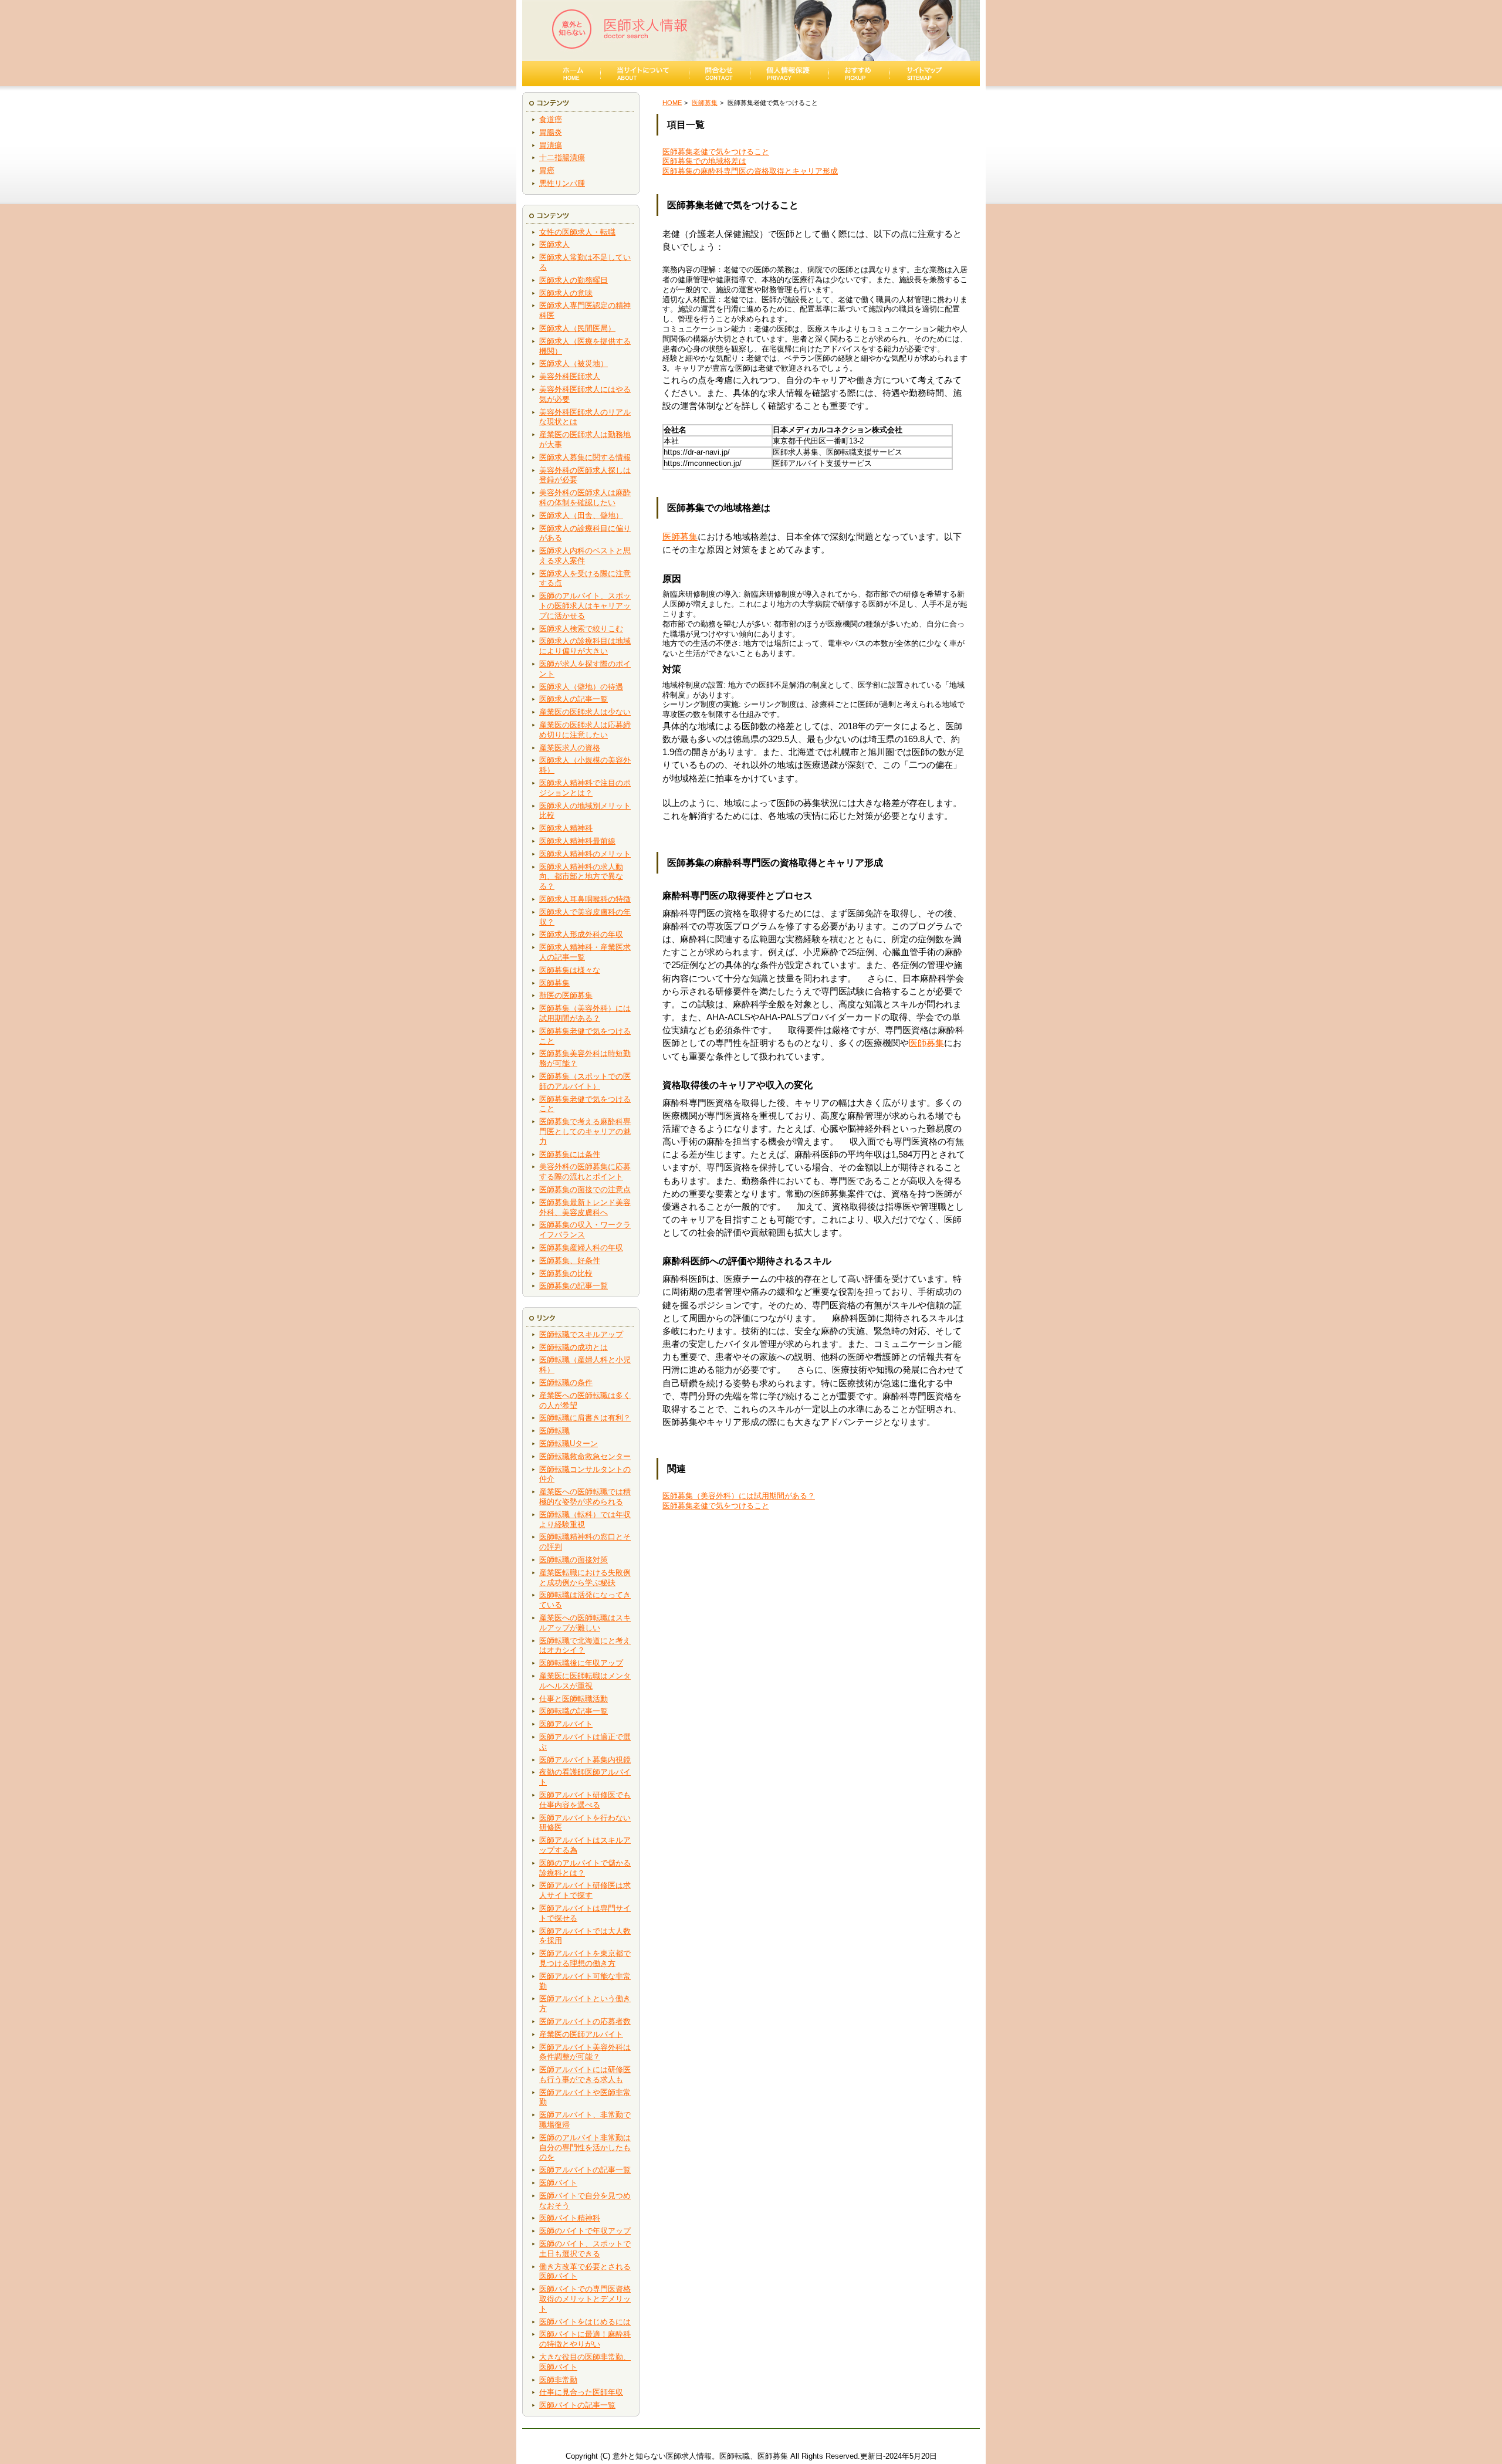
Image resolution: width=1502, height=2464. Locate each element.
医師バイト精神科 (570, 2218)
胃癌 (547, 170)
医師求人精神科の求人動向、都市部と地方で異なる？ (581, 877)
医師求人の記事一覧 (574, 699)
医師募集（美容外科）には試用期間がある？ (585, 1013)
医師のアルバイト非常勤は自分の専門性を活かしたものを (585, 2147)
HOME (672, 103)
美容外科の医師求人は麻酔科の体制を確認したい (585, 497)
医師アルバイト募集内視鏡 (585, 1760)
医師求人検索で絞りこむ (581, 629)
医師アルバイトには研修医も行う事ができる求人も (585, 2074)
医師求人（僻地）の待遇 (581, 687)
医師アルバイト (566, 1724)
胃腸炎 (551, 132)
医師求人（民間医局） (577, 328)
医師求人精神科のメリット (585, 854)
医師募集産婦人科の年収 (581, 1248)
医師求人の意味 (566, 293)
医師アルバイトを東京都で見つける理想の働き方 (585, 1958)
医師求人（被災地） (574, 363)
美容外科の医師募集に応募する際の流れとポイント (585, 1172)
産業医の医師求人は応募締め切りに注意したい (585, 730)
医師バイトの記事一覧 (577, 2405)
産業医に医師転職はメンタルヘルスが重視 (585, 1681)
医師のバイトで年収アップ (585, 2231)
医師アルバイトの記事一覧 (585, 2170)
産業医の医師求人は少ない (585, 712)
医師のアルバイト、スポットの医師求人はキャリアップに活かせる (585, 606)
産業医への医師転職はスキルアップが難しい (585, 1623)
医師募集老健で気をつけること (716, 152)
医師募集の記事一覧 (574, 1286)
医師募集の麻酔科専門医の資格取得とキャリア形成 (750, 171)
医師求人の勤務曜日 (574, 280)
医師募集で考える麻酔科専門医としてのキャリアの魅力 (585, 1131)
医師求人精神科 (566, 828)
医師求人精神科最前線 (577, 841)
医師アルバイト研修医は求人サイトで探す (585, 1890)
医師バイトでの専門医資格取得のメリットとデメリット (585, 2299)
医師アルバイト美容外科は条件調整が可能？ (585, 2052)
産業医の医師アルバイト (581, 2034)
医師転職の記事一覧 (574, 1711)
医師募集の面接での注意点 (585, 1189)
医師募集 (554, 983)
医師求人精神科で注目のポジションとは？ (585, 788)
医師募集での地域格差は (704, 161)
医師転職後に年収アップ (581, 1663)
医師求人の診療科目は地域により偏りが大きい (585, 646)
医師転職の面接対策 (574, 1560)
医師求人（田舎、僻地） (581, 515)
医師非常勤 (558, 2380)
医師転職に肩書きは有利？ (585, 1418)
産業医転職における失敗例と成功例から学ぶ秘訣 (585, 1578)
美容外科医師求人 (570, 376)
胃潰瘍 (551, 145)
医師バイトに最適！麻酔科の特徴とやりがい (585, 2339)
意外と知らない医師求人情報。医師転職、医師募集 (700, 2456)
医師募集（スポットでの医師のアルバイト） (585, 1081)
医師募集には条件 (570, 1154)
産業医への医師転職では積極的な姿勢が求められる (585, 1497)
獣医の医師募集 (566, 995)
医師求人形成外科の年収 (581, 934)
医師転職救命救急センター (585, 1456)
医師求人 (554, 244)
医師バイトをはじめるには (585, 2322)
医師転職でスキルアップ (581, 1334)
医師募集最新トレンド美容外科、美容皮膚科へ (585, 1207)
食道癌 (551, 119)
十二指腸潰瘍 (562, 158)
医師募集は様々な (570, 970)
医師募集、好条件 (570, 1260)
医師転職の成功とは (574, 1347)
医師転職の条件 (566, 1382)
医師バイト (558, 2183)
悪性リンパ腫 (562, 183)
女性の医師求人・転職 (577, 232)
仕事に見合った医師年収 (581, 2392)
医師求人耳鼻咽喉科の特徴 (585, 899)
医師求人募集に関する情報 (585, 457)
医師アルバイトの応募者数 (585, 2021)
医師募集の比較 (566, 1273)
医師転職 (554, 1431)
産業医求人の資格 (570, 748)
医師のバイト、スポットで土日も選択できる (585, 2249)
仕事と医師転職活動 (574, 1699)
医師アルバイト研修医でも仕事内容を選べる (585, 1800)
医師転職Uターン (569, 1443)
